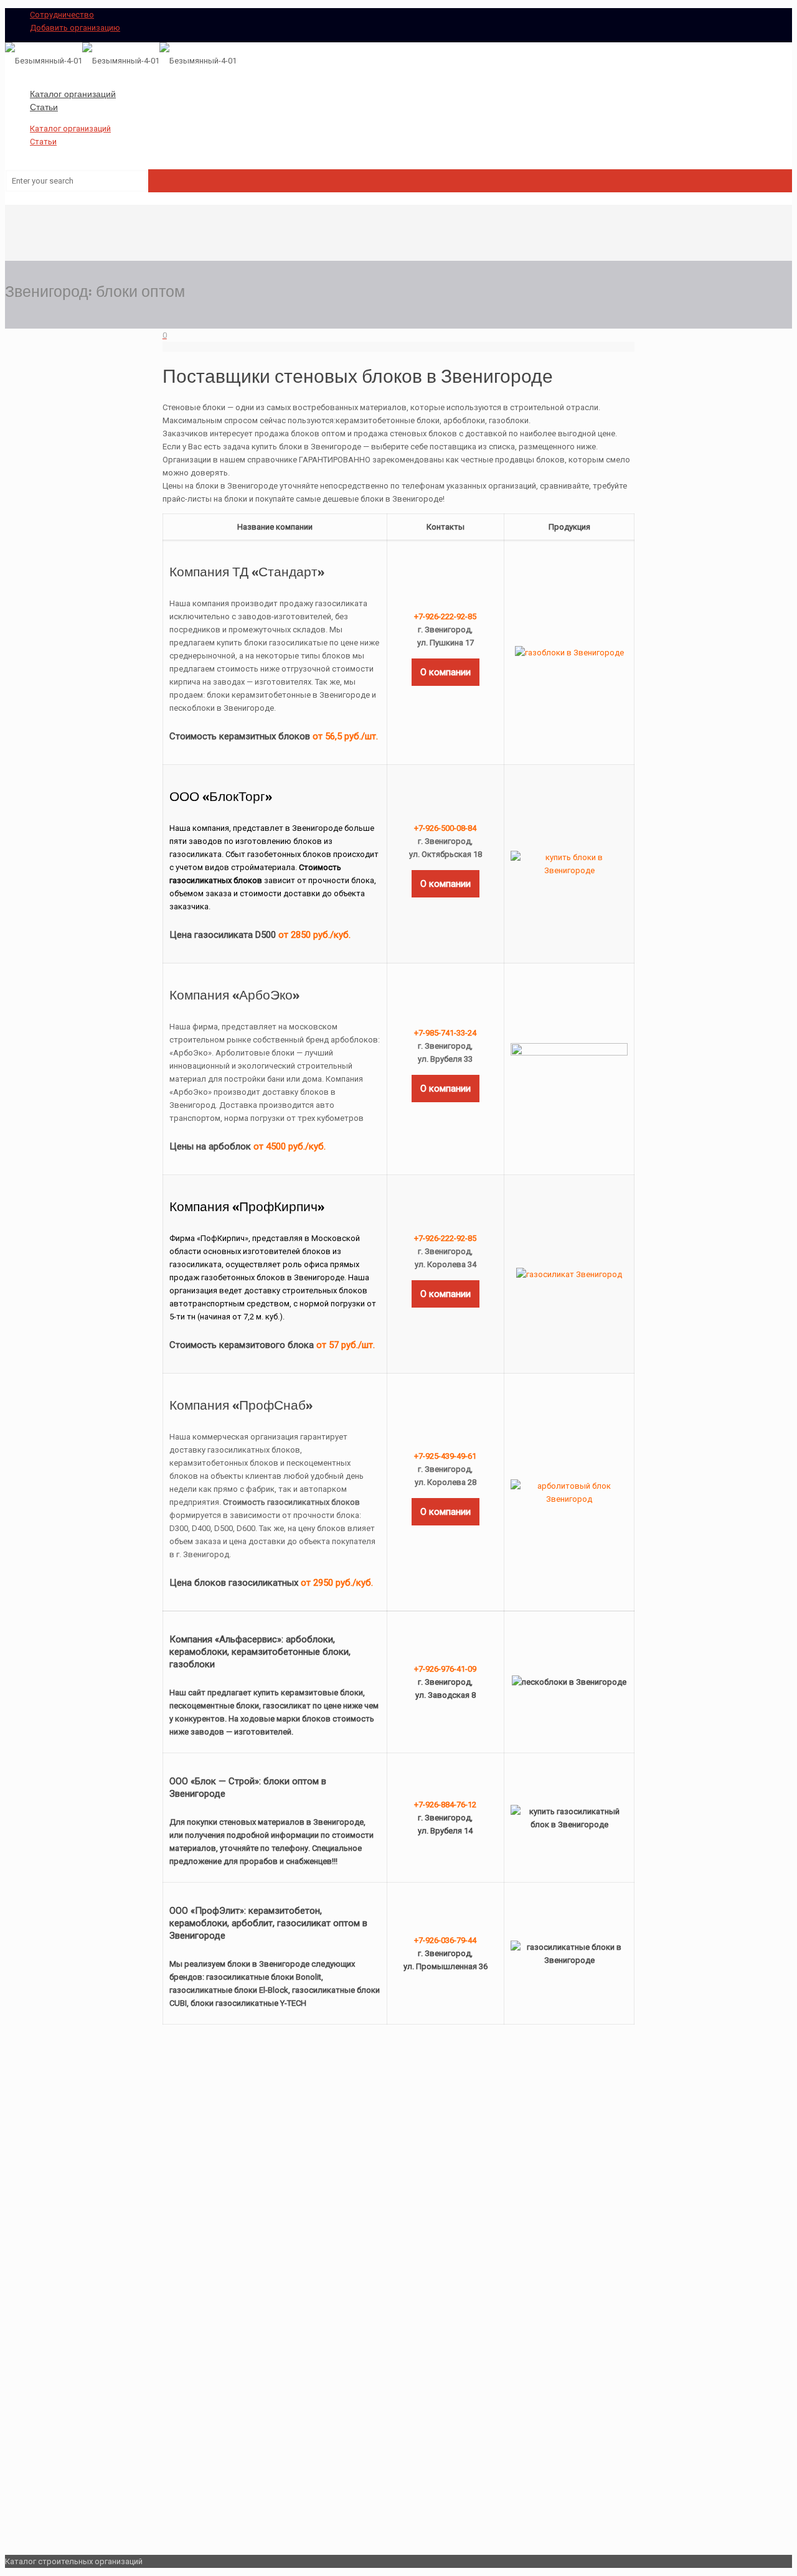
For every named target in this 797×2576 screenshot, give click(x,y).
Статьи (43, 142)
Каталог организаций (70, 129)
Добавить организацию (75, 28)
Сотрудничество (62, 15)
